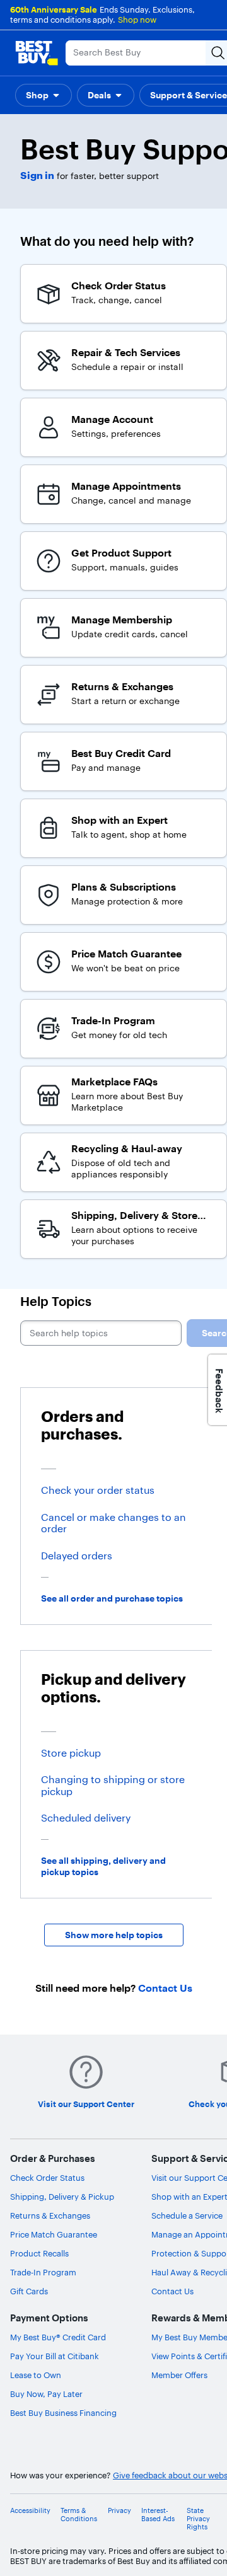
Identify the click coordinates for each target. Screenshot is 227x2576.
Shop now (137, 20)
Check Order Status (47, 2178)
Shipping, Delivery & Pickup (62, 2197)
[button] (44, 95)
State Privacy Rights (198, 2519)
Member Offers (179, 2375)
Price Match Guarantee (54, 2234)
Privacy (119, 2511)
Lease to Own (36, 2375)
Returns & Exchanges (50, 2215)
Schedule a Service (187, 2215)
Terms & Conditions (79, 2515)
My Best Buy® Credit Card (58, 2337)
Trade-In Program (43, 2272)
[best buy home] (37, 53)
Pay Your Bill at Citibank (55, 2356)
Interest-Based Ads (158, 2515)
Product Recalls (39, 2253)
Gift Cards (29, 2291)
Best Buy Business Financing (63, 2413)
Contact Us (172, 2291)
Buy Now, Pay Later (46, 2394)
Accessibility (30, 2511)
